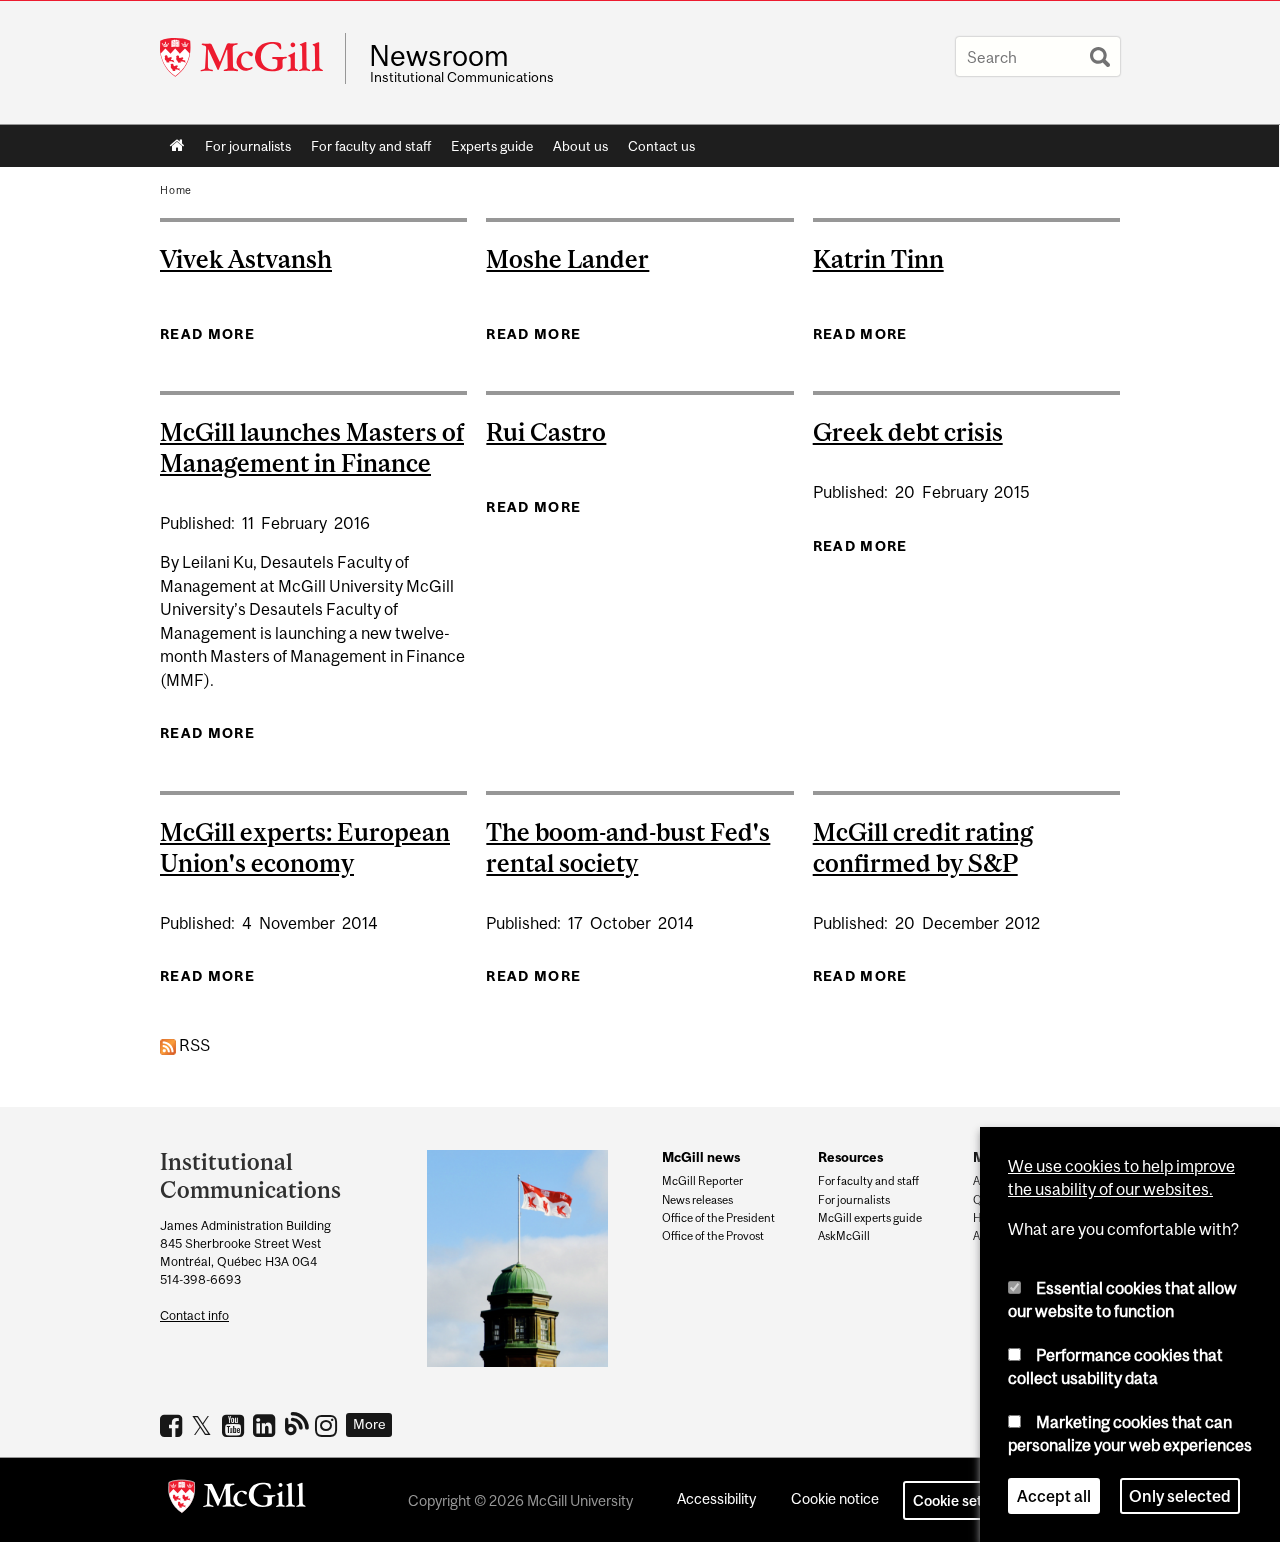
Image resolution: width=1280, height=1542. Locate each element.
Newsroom (439, 56)
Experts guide (492, 146)
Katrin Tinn (878, 259)
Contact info (194, 1315)
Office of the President (718, 1218)
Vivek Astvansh (246, 259)
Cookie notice (835, 1498)
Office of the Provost (713, 1236)
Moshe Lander (567, 259)
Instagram (328, 1425)
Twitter (204, 1425)
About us (580, 146)
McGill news (701, 1157)
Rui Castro (546, 432)
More (369, 1424)
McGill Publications (297, 1423)
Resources (850, 1157)
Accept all (1054, 1496)
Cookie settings (964, 1500)
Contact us (661, 146)
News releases (697, 1200)
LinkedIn (266, 1425)
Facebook (173, 1425)
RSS (193, 1045)
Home (177, 146)
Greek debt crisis (908, 432)
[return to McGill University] (237, 1500)
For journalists (248, 146)
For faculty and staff (371, 146)
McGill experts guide (870, 1218)
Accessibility (716, 1498)
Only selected (1180, 1496)
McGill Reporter (702, 1181)
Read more (207, 334)
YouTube (235, 1425)
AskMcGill (844, 1236)
